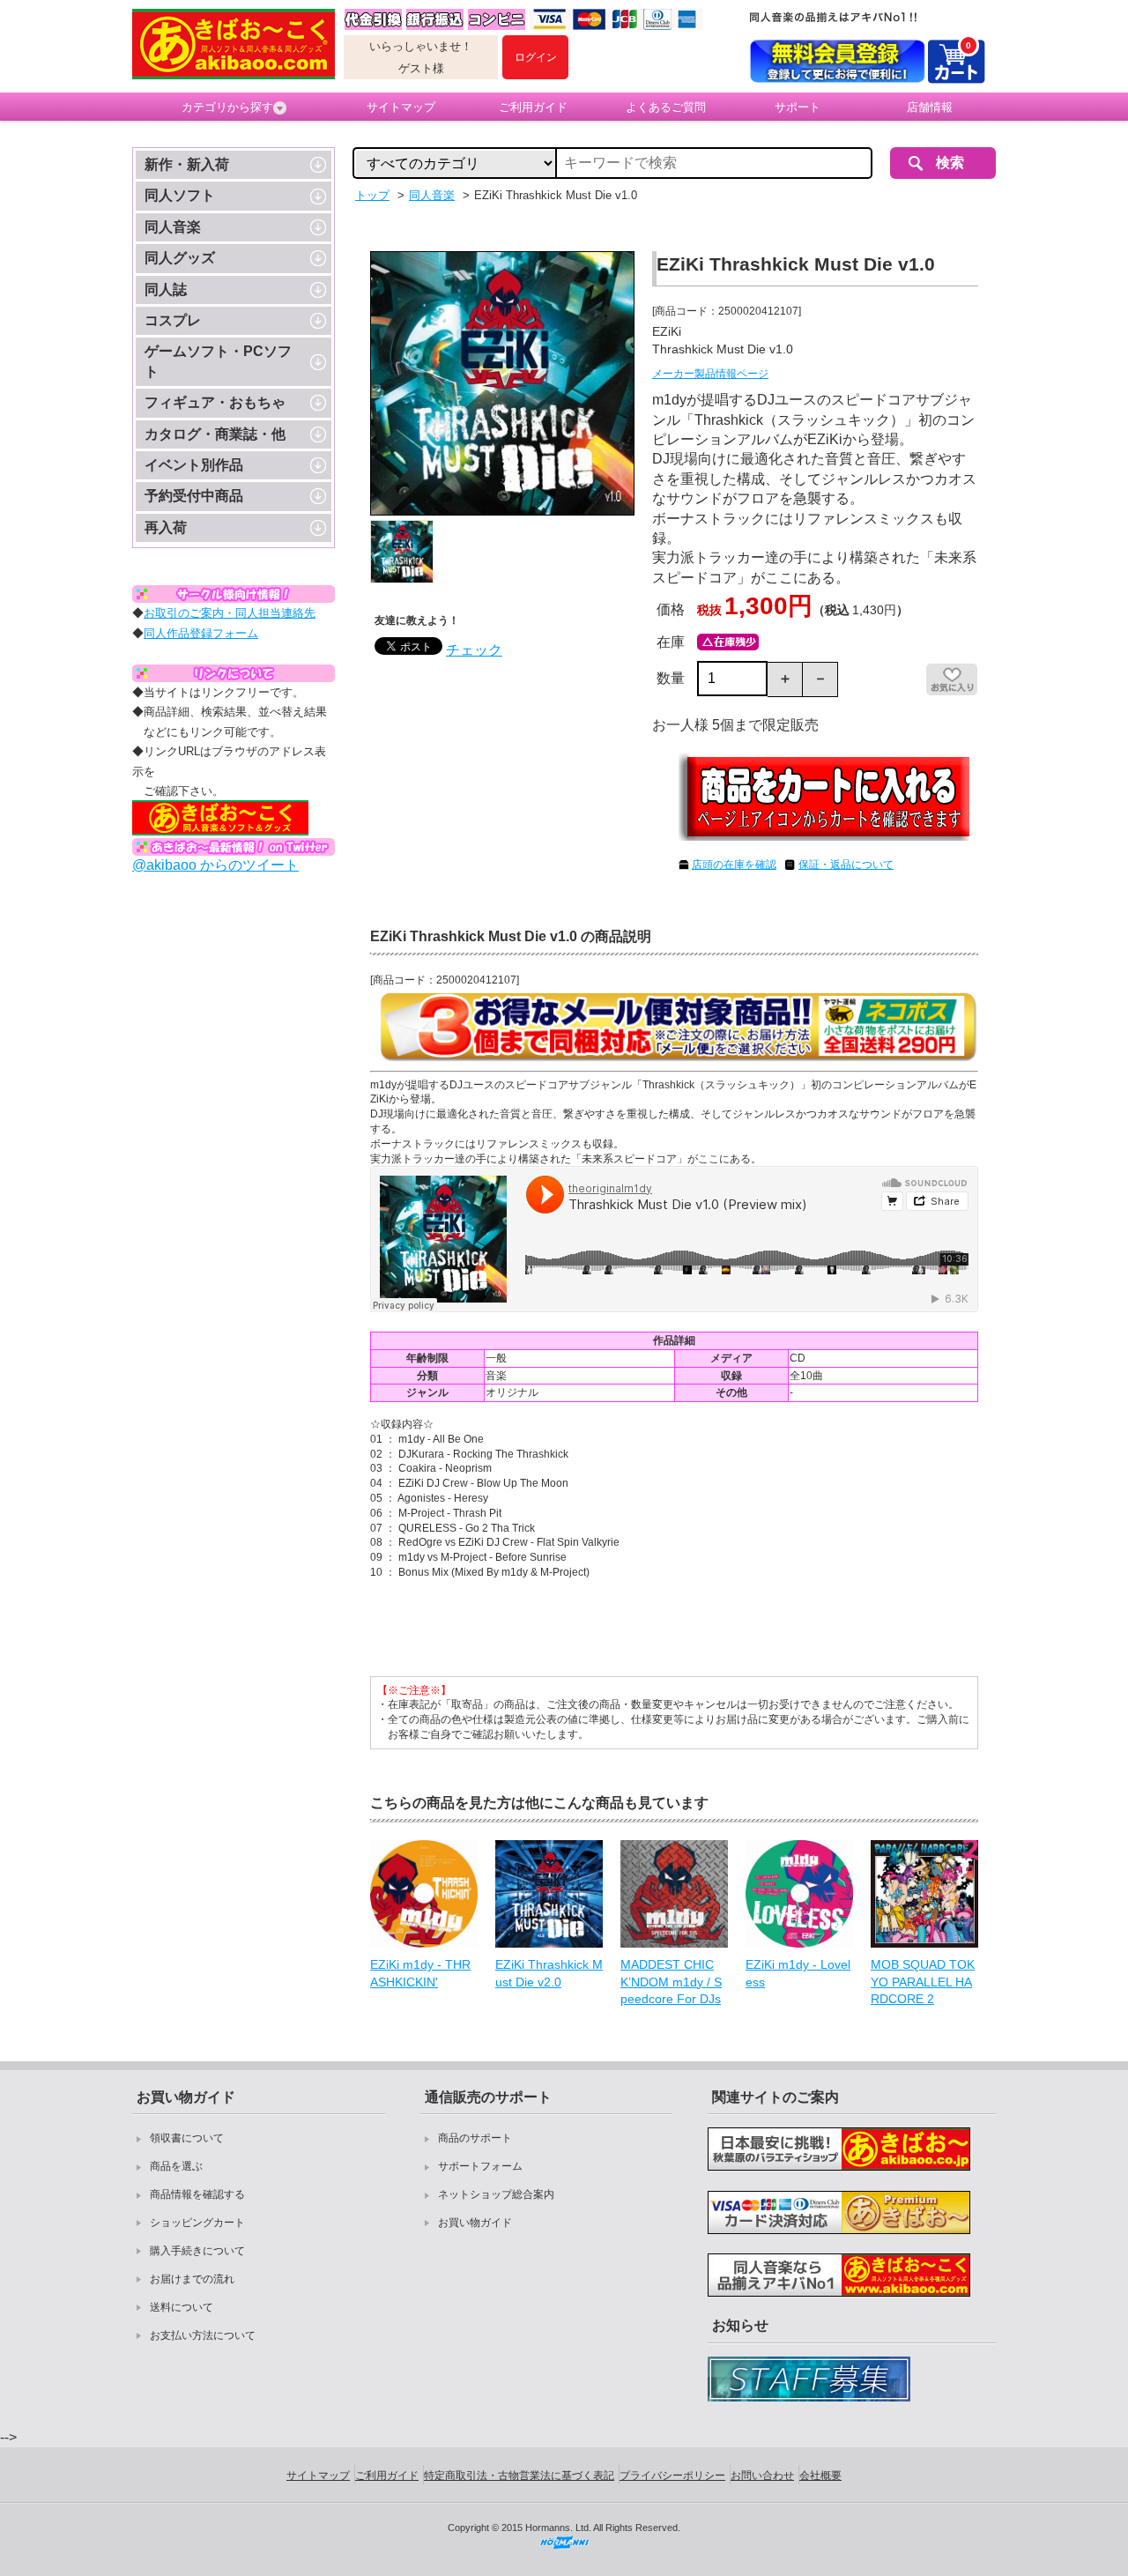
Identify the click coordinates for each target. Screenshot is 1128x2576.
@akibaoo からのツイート (215, 865)
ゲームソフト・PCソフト (218, 361)
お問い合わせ (762, 2476)
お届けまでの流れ (192, 2279)
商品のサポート (475, 2138)
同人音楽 (173, 227)
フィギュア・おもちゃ (215, 402)
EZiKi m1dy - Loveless (798, 1973)
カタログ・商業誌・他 (215, 434)
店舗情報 (930, 107)
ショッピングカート (197, 2223)
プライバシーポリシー (672, 2476)
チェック (474, 650)
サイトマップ (401, 107)
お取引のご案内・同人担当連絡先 (230, 613)
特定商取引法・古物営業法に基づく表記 (519, 2476)
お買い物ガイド (475, 2223)
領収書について (187, 2138)
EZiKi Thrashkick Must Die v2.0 (549, 1973)
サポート (798, 107)
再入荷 (166, 527)
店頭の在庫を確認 (734, 865)
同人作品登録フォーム (201, 633)
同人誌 (166, 290)
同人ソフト (180, 195)
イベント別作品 (194, 465)
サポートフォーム (480, 2166)
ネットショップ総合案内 (496, 2194)
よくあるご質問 (666, 107)
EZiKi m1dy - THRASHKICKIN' (420, 1973)
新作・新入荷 (187, 164)
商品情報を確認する (197, 2194)
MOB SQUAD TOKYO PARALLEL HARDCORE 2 (923, 1982)
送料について (182, 2307)
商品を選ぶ (176, 2166)
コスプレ (173, 320)
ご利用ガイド (533, 107)
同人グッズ (180, 258)
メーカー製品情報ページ (710, 374)
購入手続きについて (197, 2251)
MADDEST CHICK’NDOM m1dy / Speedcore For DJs (671, 1982)
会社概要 (820, 2476)
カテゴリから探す (227, 107)
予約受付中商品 (194, 496)
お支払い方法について (203, 2335)
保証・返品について (846, 865)
